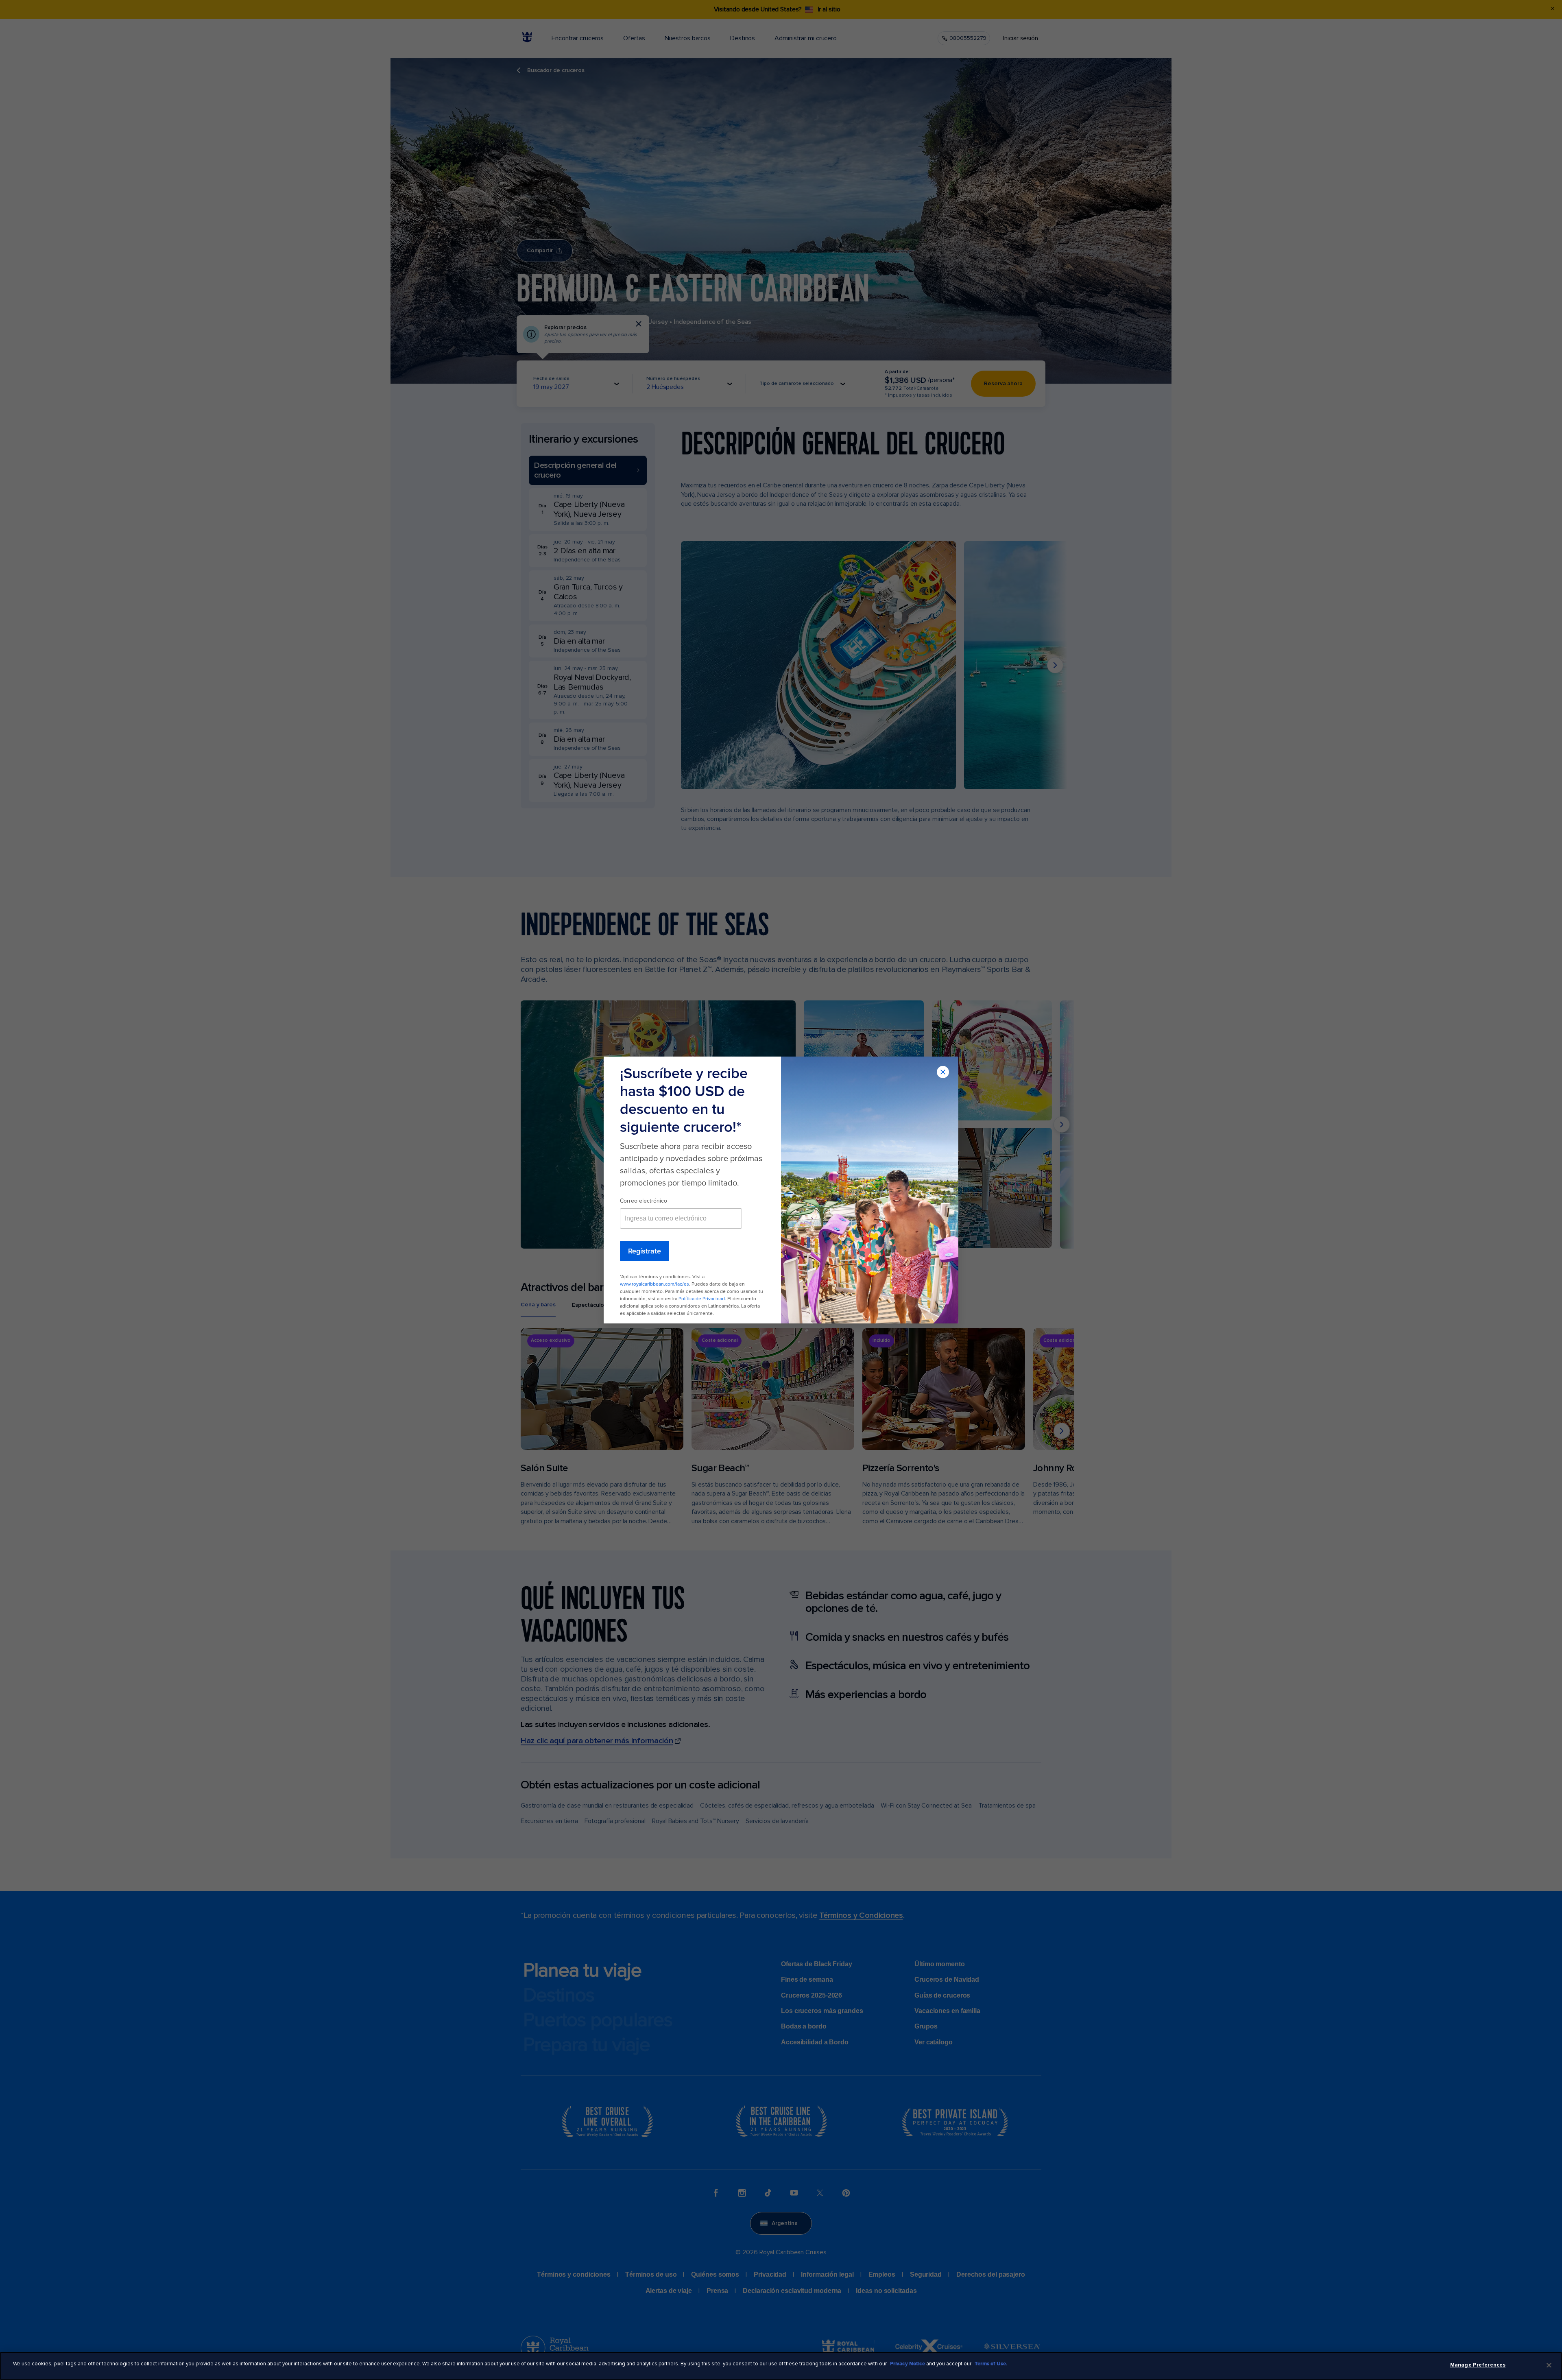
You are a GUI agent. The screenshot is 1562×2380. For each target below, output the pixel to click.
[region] (781, 2366)
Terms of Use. (991, 2364)
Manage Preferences (1478, 2365)
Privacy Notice (908, 2364)
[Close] (1549, 2365)
